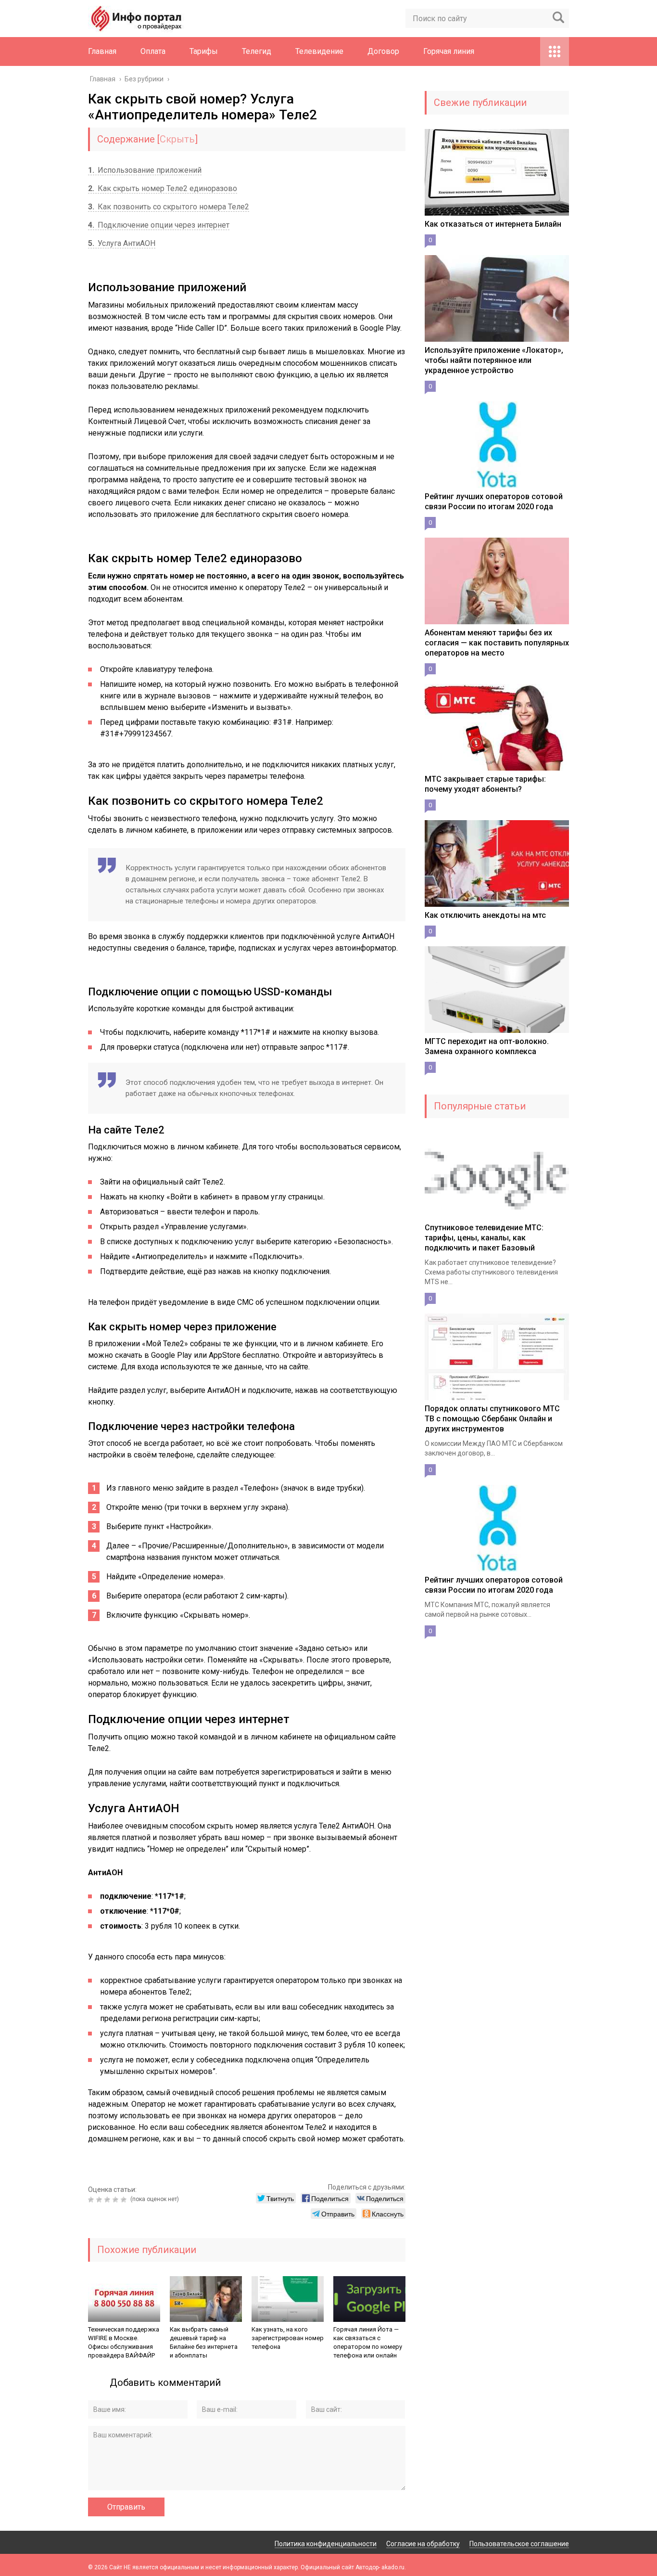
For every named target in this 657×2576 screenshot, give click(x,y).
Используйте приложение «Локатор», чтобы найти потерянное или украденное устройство (494, 360)
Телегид (257, 51)
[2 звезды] (100, 2200)
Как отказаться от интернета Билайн (493, 224)
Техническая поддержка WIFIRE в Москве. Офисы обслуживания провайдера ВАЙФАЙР (124, 2342)
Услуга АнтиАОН (122, 243)
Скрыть (177, 139)
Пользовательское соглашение (519, 2544)
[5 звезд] (125, 2200)
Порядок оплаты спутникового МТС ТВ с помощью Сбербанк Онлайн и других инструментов (492, 1419)
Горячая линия (449, 51)
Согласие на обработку (423, 2544)
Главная (102, 51)
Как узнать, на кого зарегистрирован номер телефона (288, 2338)
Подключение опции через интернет (159, 225)
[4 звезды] (117, 2200)
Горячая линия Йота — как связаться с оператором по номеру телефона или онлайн (368, 2342)
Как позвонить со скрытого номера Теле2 (169, 207)
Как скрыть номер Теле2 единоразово (163, 188)
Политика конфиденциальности (326, 2544)
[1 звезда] (92, 2200)
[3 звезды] (108, 2200)
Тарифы (204, 51)
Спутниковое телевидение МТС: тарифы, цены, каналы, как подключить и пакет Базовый (484, 1238)
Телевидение (319, 51)
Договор (383, 51)
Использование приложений (145, 170)
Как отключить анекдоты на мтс (485, 915)
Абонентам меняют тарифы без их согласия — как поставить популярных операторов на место (497, 643)
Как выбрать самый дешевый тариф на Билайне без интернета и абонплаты (204, 2342)
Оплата (153, 51)
